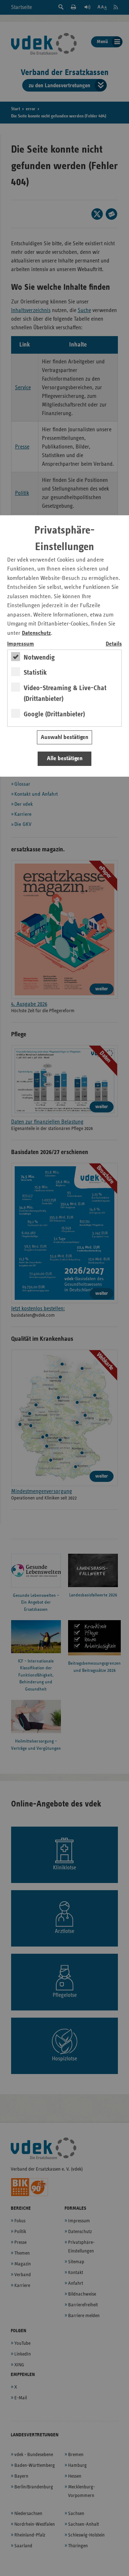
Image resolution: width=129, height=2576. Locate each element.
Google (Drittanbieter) (54, 714)
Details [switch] (114, 644)
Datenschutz (36, 633)
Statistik (35, 673)
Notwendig (39, 657)
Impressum (21, 644)
